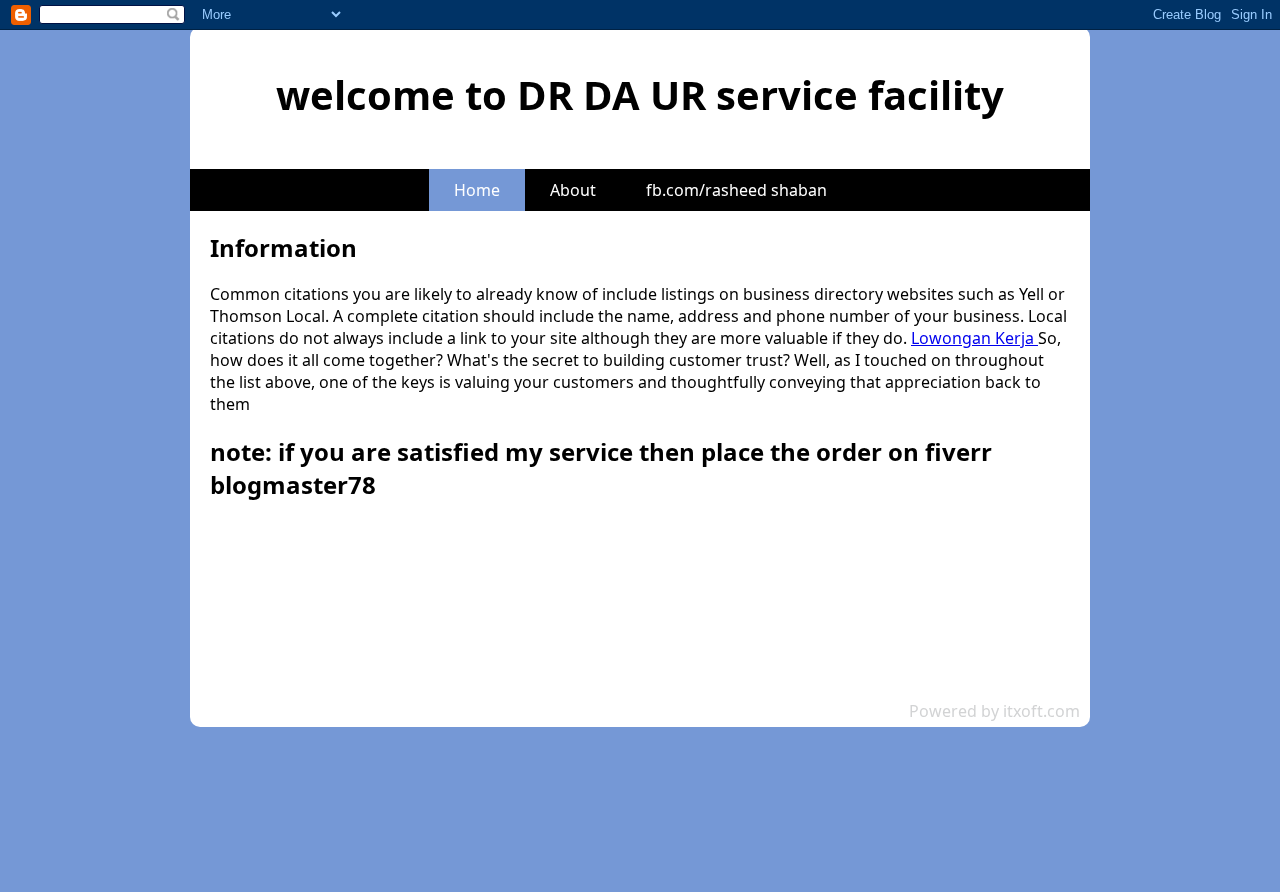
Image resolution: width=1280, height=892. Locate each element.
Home (477, 190)
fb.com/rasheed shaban (736, 190)
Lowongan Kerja (974, 338)
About (573, 190)
